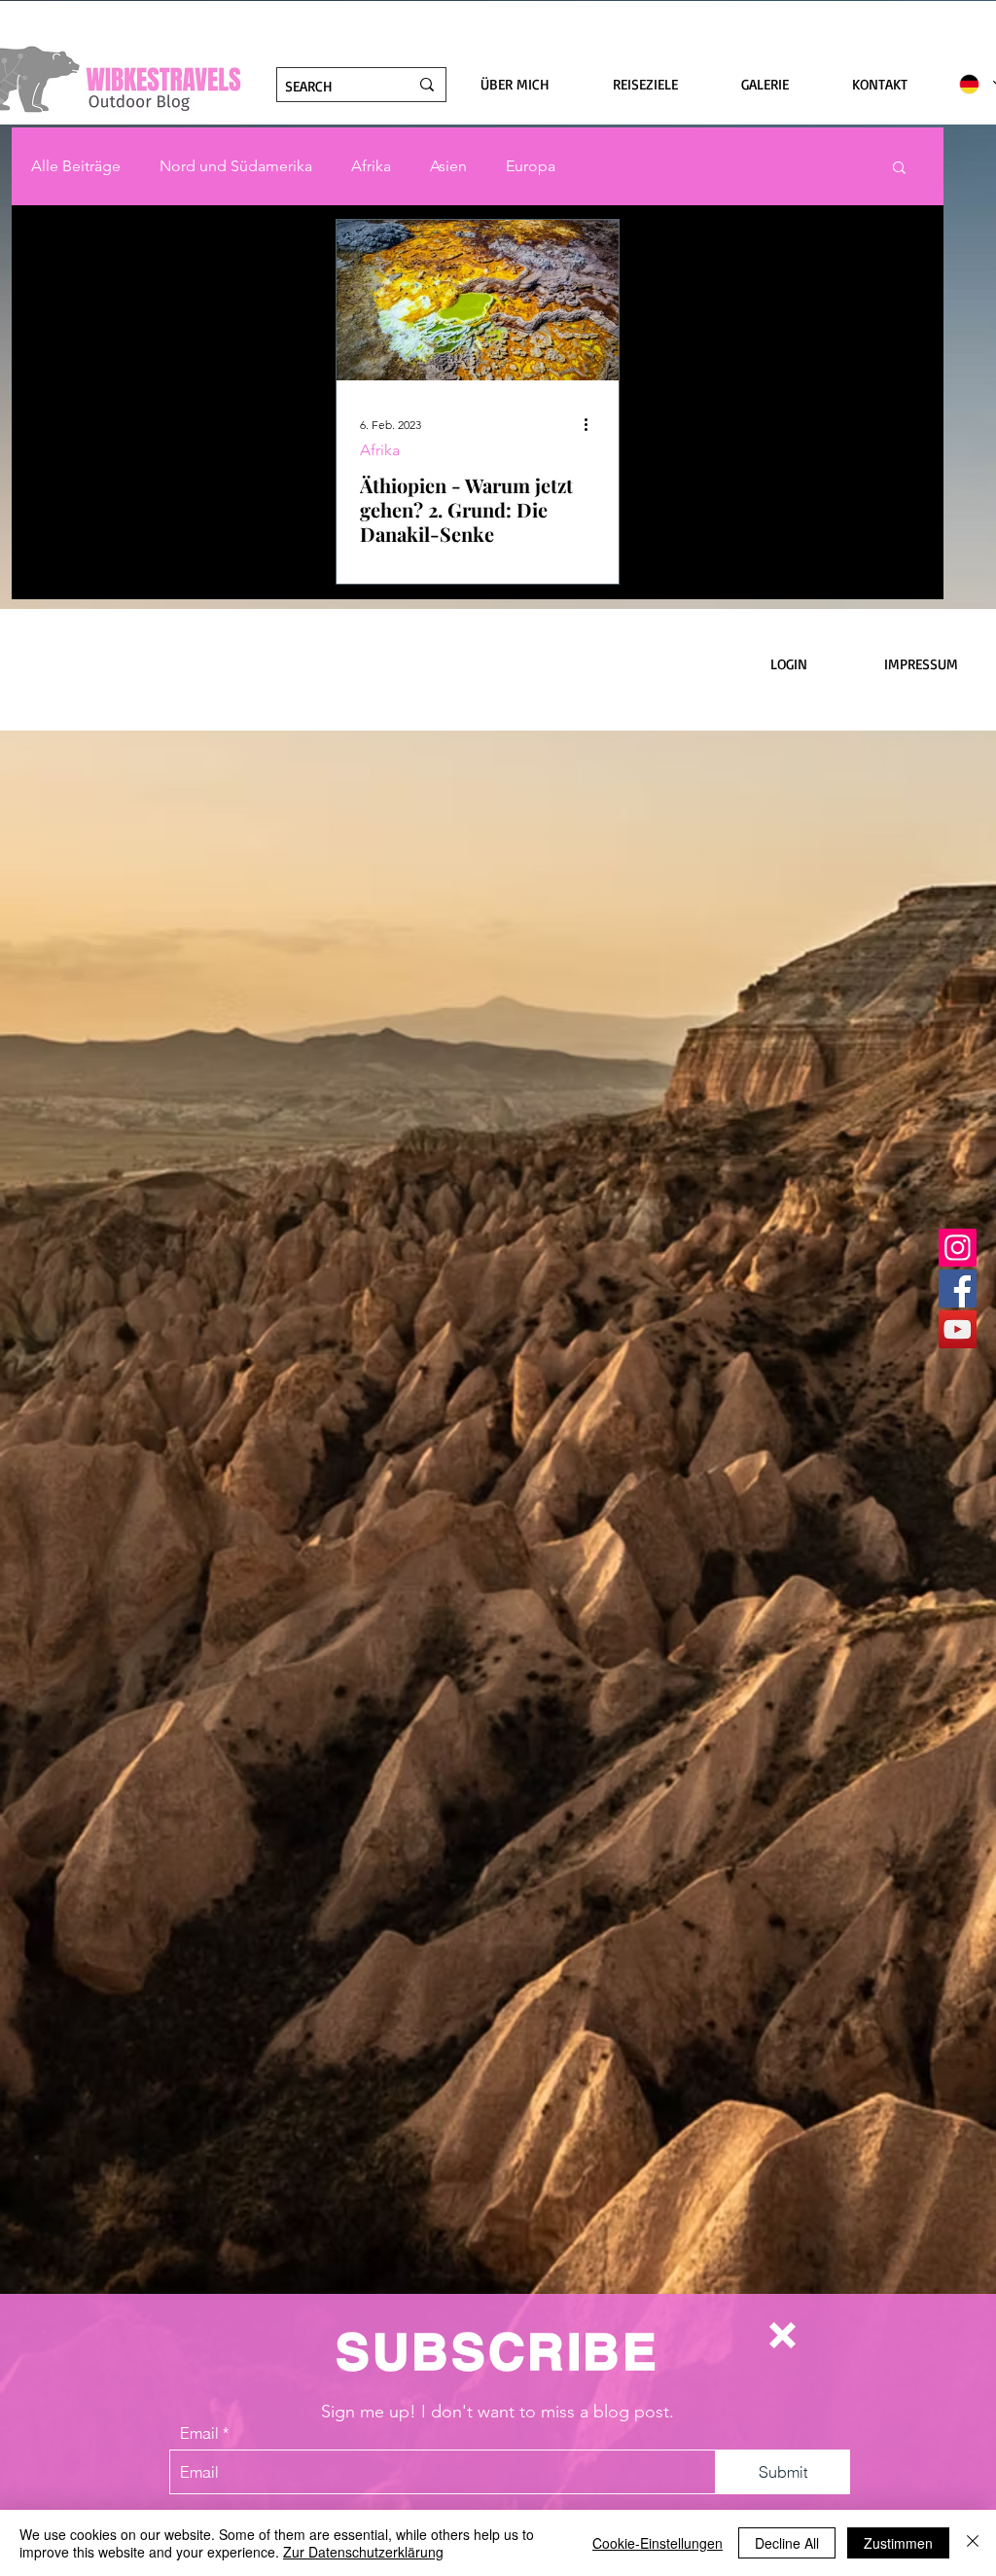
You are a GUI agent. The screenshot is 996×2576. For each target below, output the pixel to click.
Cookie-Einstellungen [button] (658, 2543)
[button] (783, 2335)
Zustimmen (898, 2543)
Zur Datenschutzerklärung (363, 2552)
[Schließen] (973, 2543)
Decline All (787, 2543)
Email (199, 2433)
